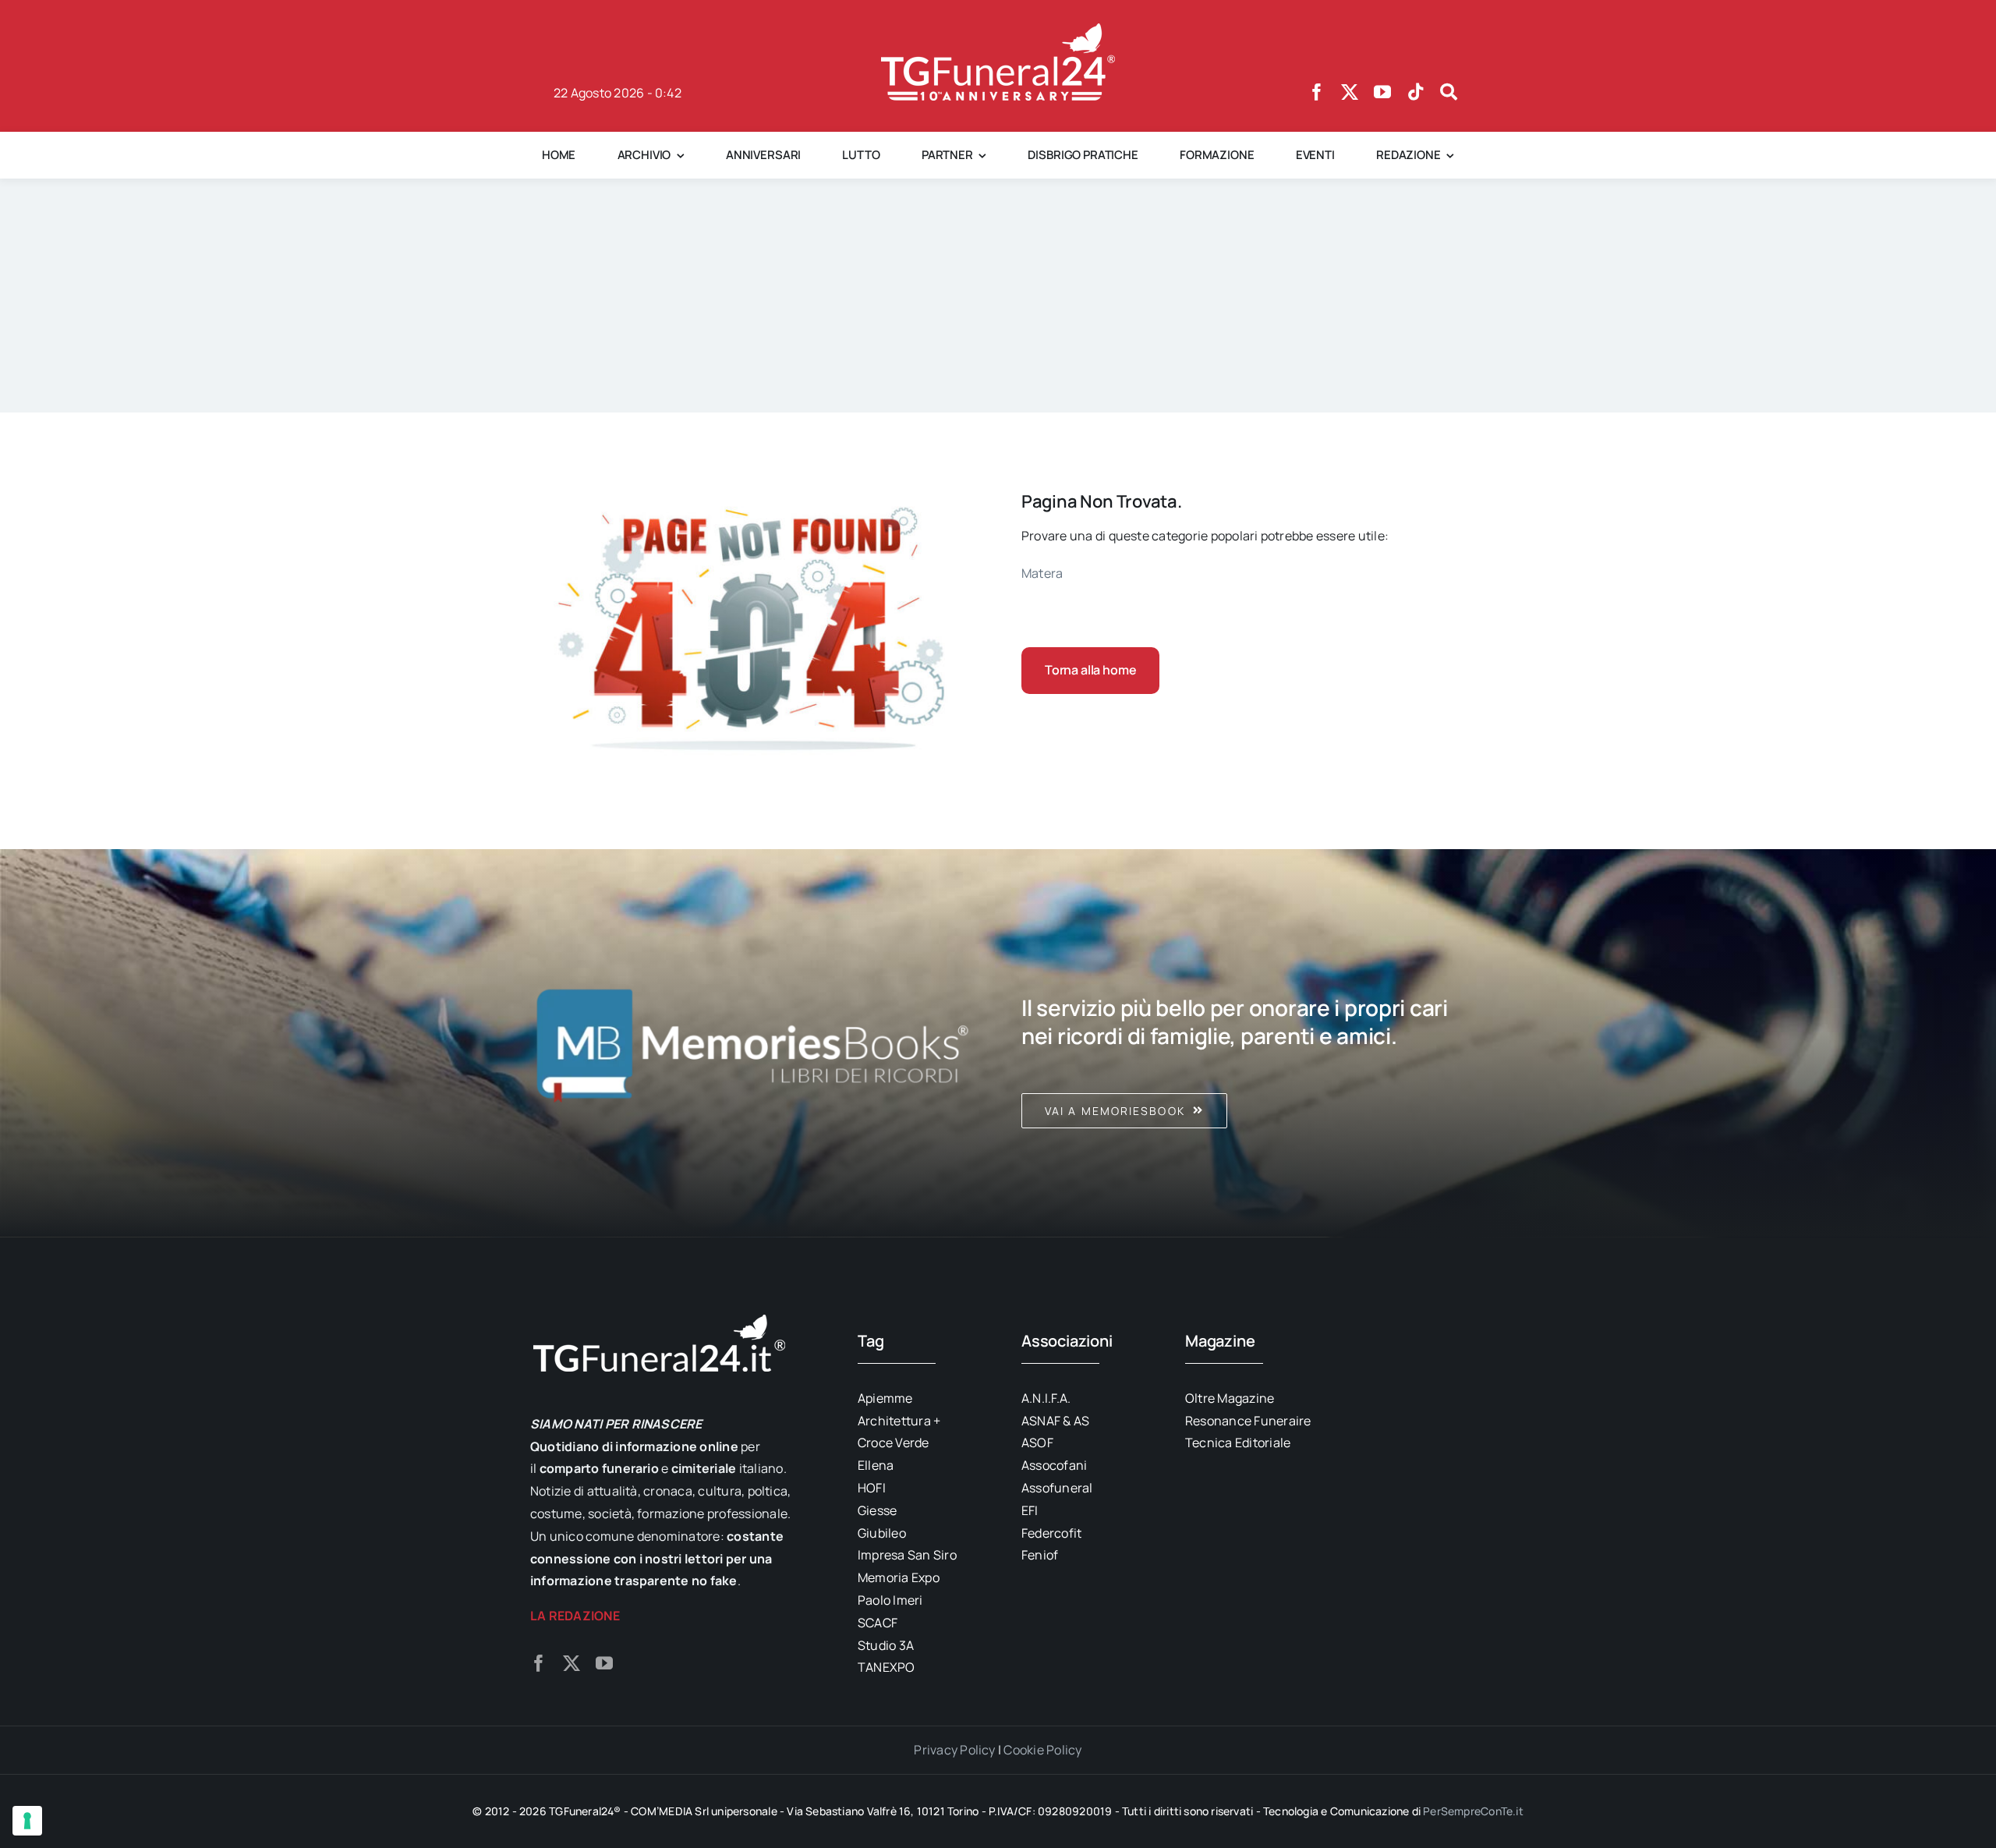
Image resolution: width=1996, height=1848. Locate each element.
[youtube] (1382, 92)
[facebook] (1317, 92)
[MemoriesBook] (752, 1043)
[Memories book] (1244, 1043)
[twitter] (1350, 92)
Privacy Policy (954, 1750)
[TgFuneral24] (998, 30)
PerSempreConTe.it (1473, 1811)
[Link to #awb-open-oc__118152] (1449, 92)
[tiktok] (1416, 92)
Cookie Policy (1042, 1750)
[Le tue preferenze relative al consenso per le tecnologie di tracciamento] (27, 1821)
